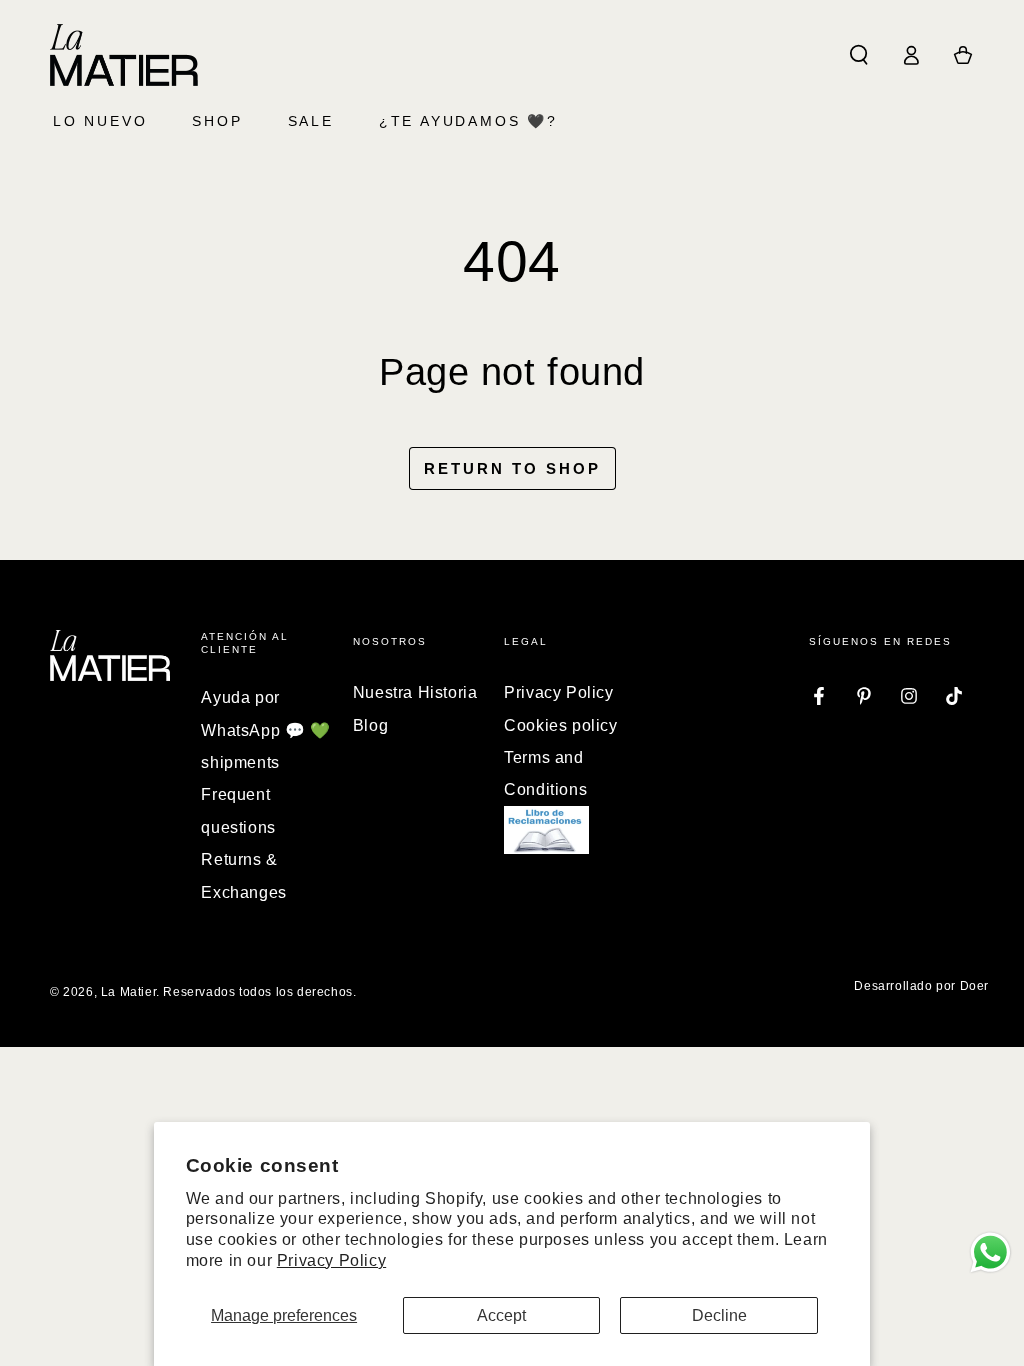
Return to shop (512, 468)
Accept (501, 1315)
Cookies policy (560, 725)
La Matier (128, 992)
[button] (859, 55)
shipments (240, 762)
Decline (719, 1315)
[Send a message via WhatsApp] (990, 1252)
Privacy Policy (331, 1260)
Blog (370, 725)
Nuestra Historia (415, 692)
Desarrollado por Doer (921, 986)
